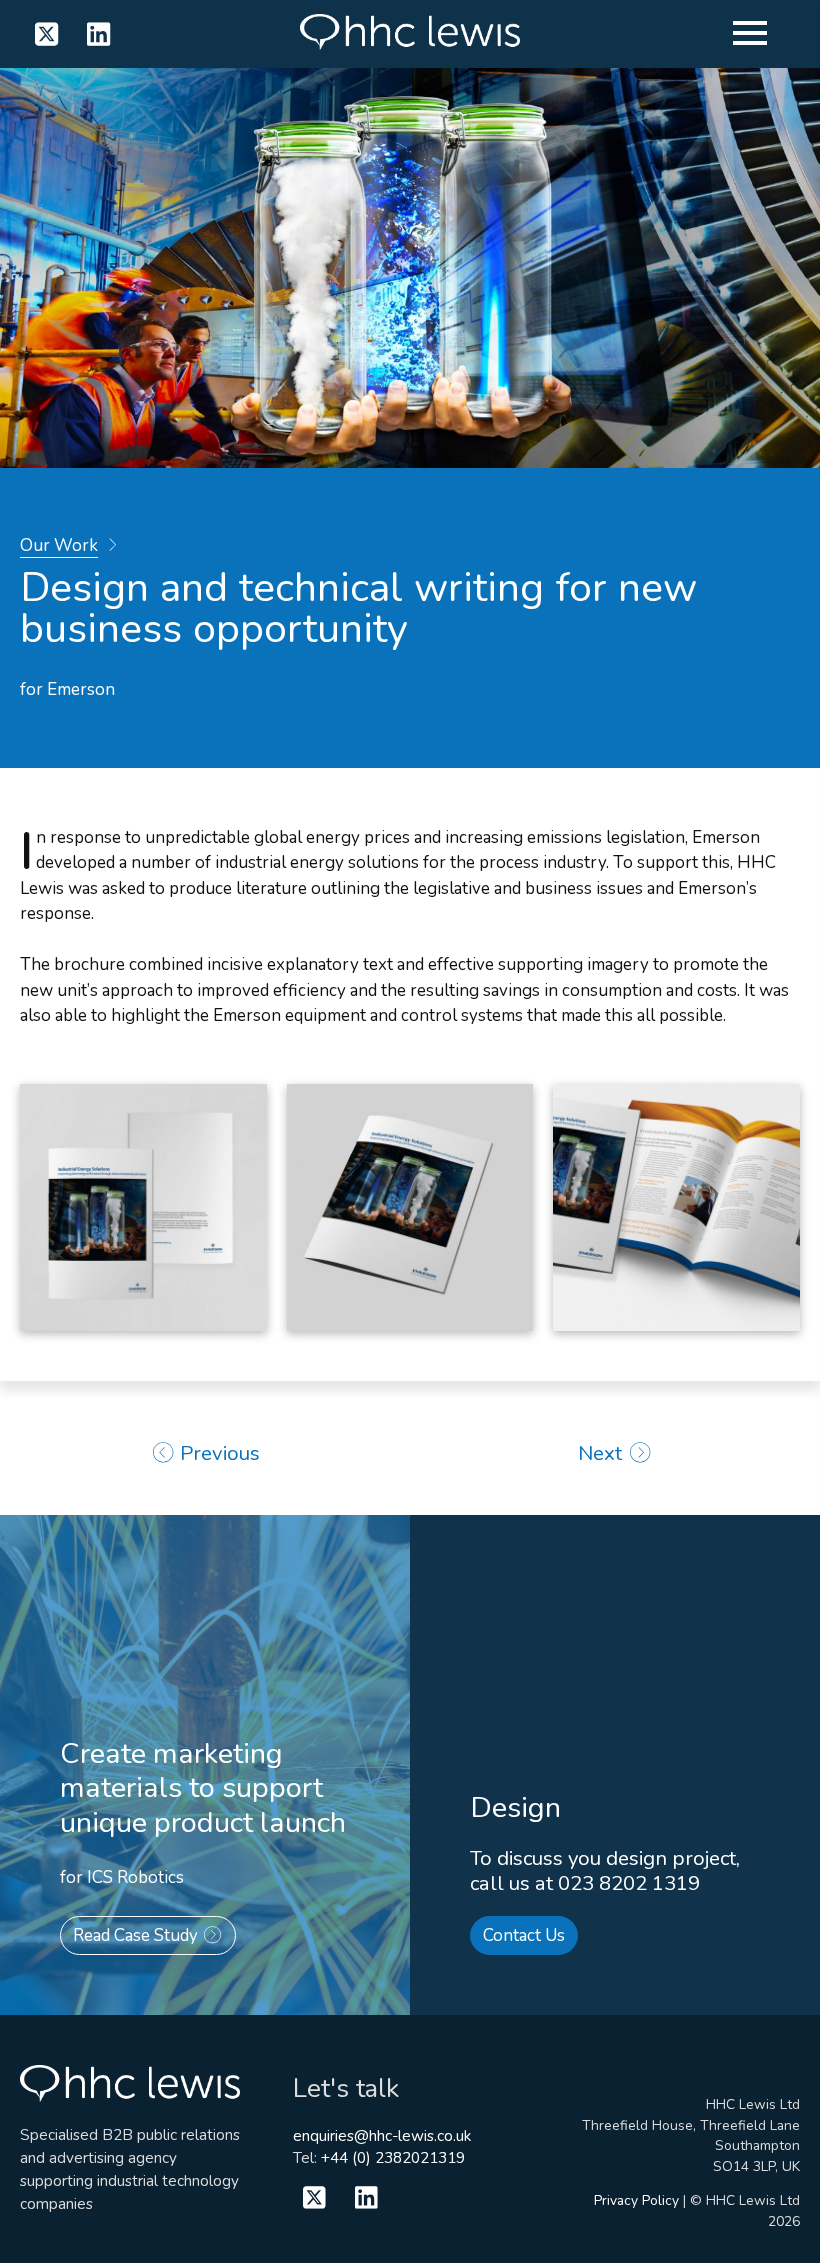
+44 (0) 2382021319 (393, 2158)
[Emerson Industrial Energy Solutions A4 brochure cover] (410, 1207)
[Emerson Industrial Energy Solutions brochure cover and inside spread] (676, 1207)
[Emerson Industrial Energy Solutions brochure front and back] (143, 1207)
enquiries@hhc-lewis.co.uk (382, 2136)
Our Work (59, 545)
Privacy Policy (636, 2200)
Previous (217, 1453)
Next (602, 1453)
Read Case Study (137, 1935)
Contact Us (524, 1935)
